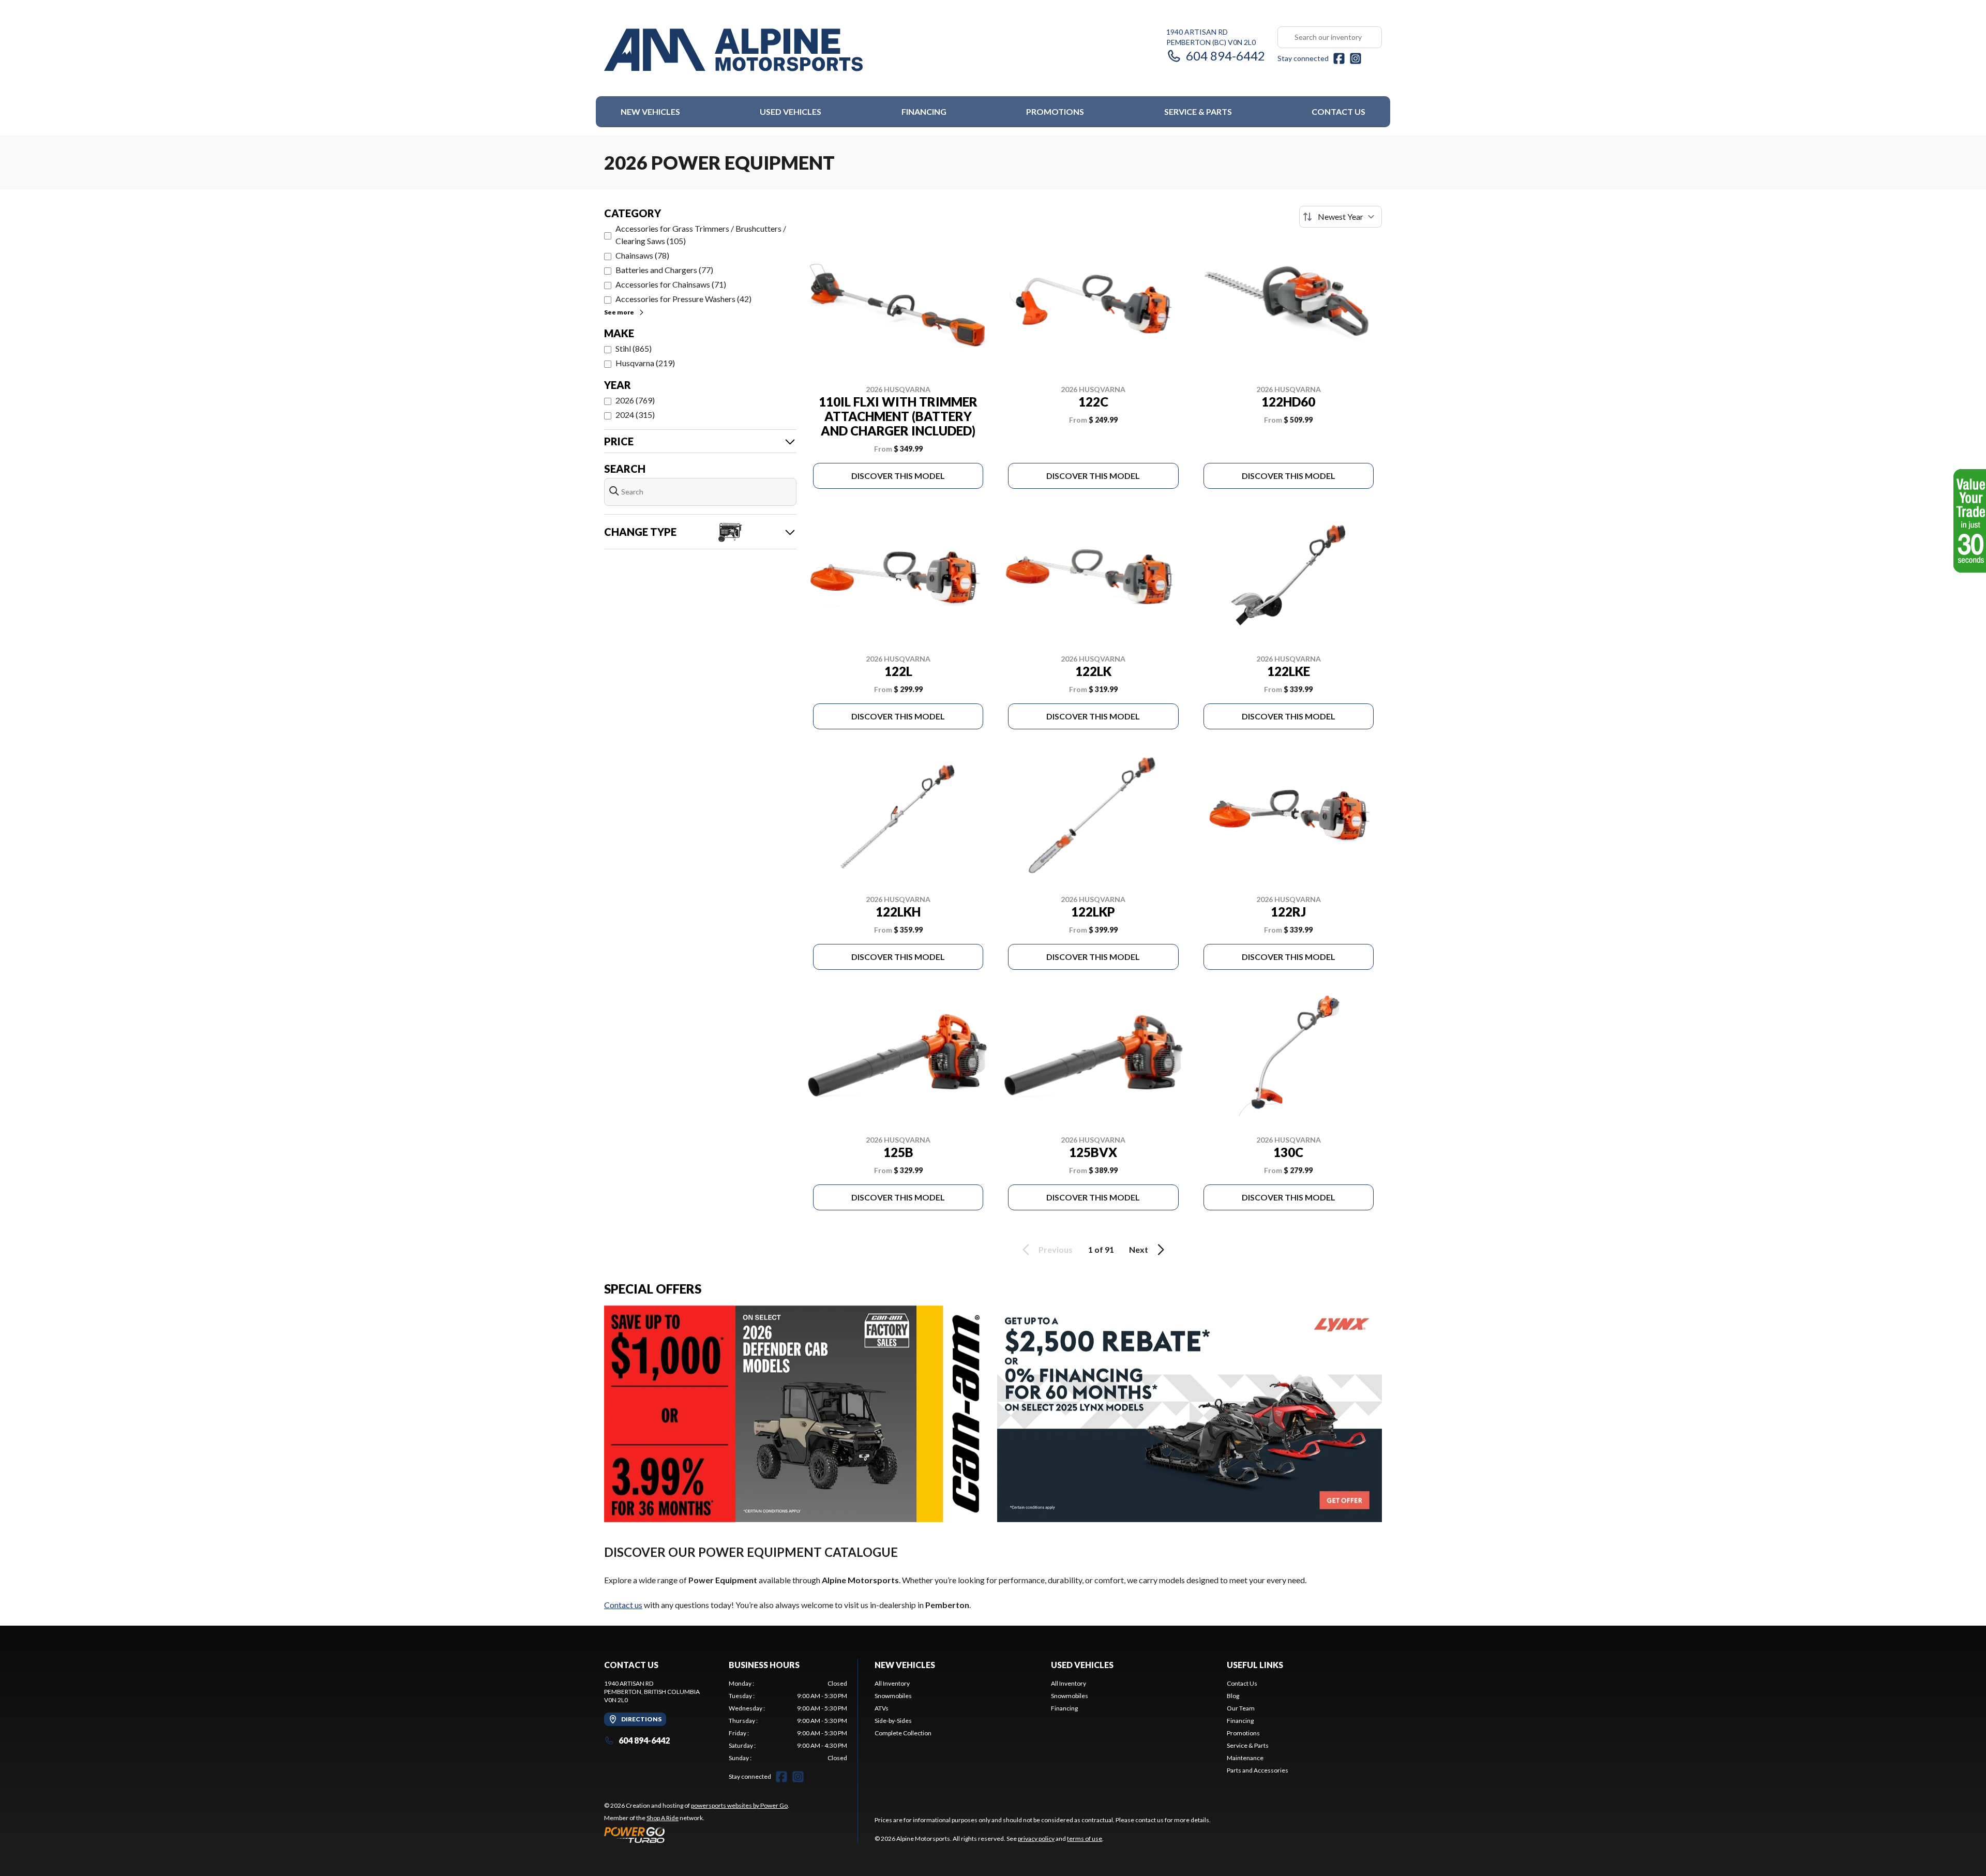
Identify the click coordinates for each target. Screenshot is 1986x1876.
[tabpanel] (788, 1721)
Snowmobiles (893, 1696)
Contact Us (1338, 111)
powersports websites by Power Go (739, 1805)
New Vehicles (650, 111)
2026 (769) (635, 400)
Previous (1056, 1249)
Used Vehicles (791, 111)
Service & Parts (1198, 111)
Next (1139, 1249)
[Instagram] (1356, 58)
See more (619, 312)
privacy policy (1036, 1839)
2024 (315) (635, 415)
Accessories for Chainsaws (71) (671, 284)
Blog (1233, 1696)
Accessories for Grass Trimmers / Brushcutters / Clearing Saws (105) (701, 235)
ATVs (882, 1708)
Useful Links (1255, 1665)
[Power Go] (697, 1835)
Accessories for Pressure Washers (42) (683, 299)
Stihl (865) (634, 348)
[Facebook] (1339, 58)
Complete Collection (903, 1733)
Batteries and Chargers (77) (664, 270)
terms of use (1085, 1839)
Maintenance (1245, 1758)
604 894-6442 (1225, 56)
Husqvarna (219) (645, 363)
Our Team (1241, 1708)
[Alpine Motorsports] (733, 50)
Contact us (623, 1605)
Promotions (1055, 111)
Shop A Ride (663, 1818)
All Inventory (892, 1683)
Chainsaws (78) (642, 255)
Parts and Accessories (1258, 1770)
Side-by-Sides (893, 1721)
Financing (924, 111)
